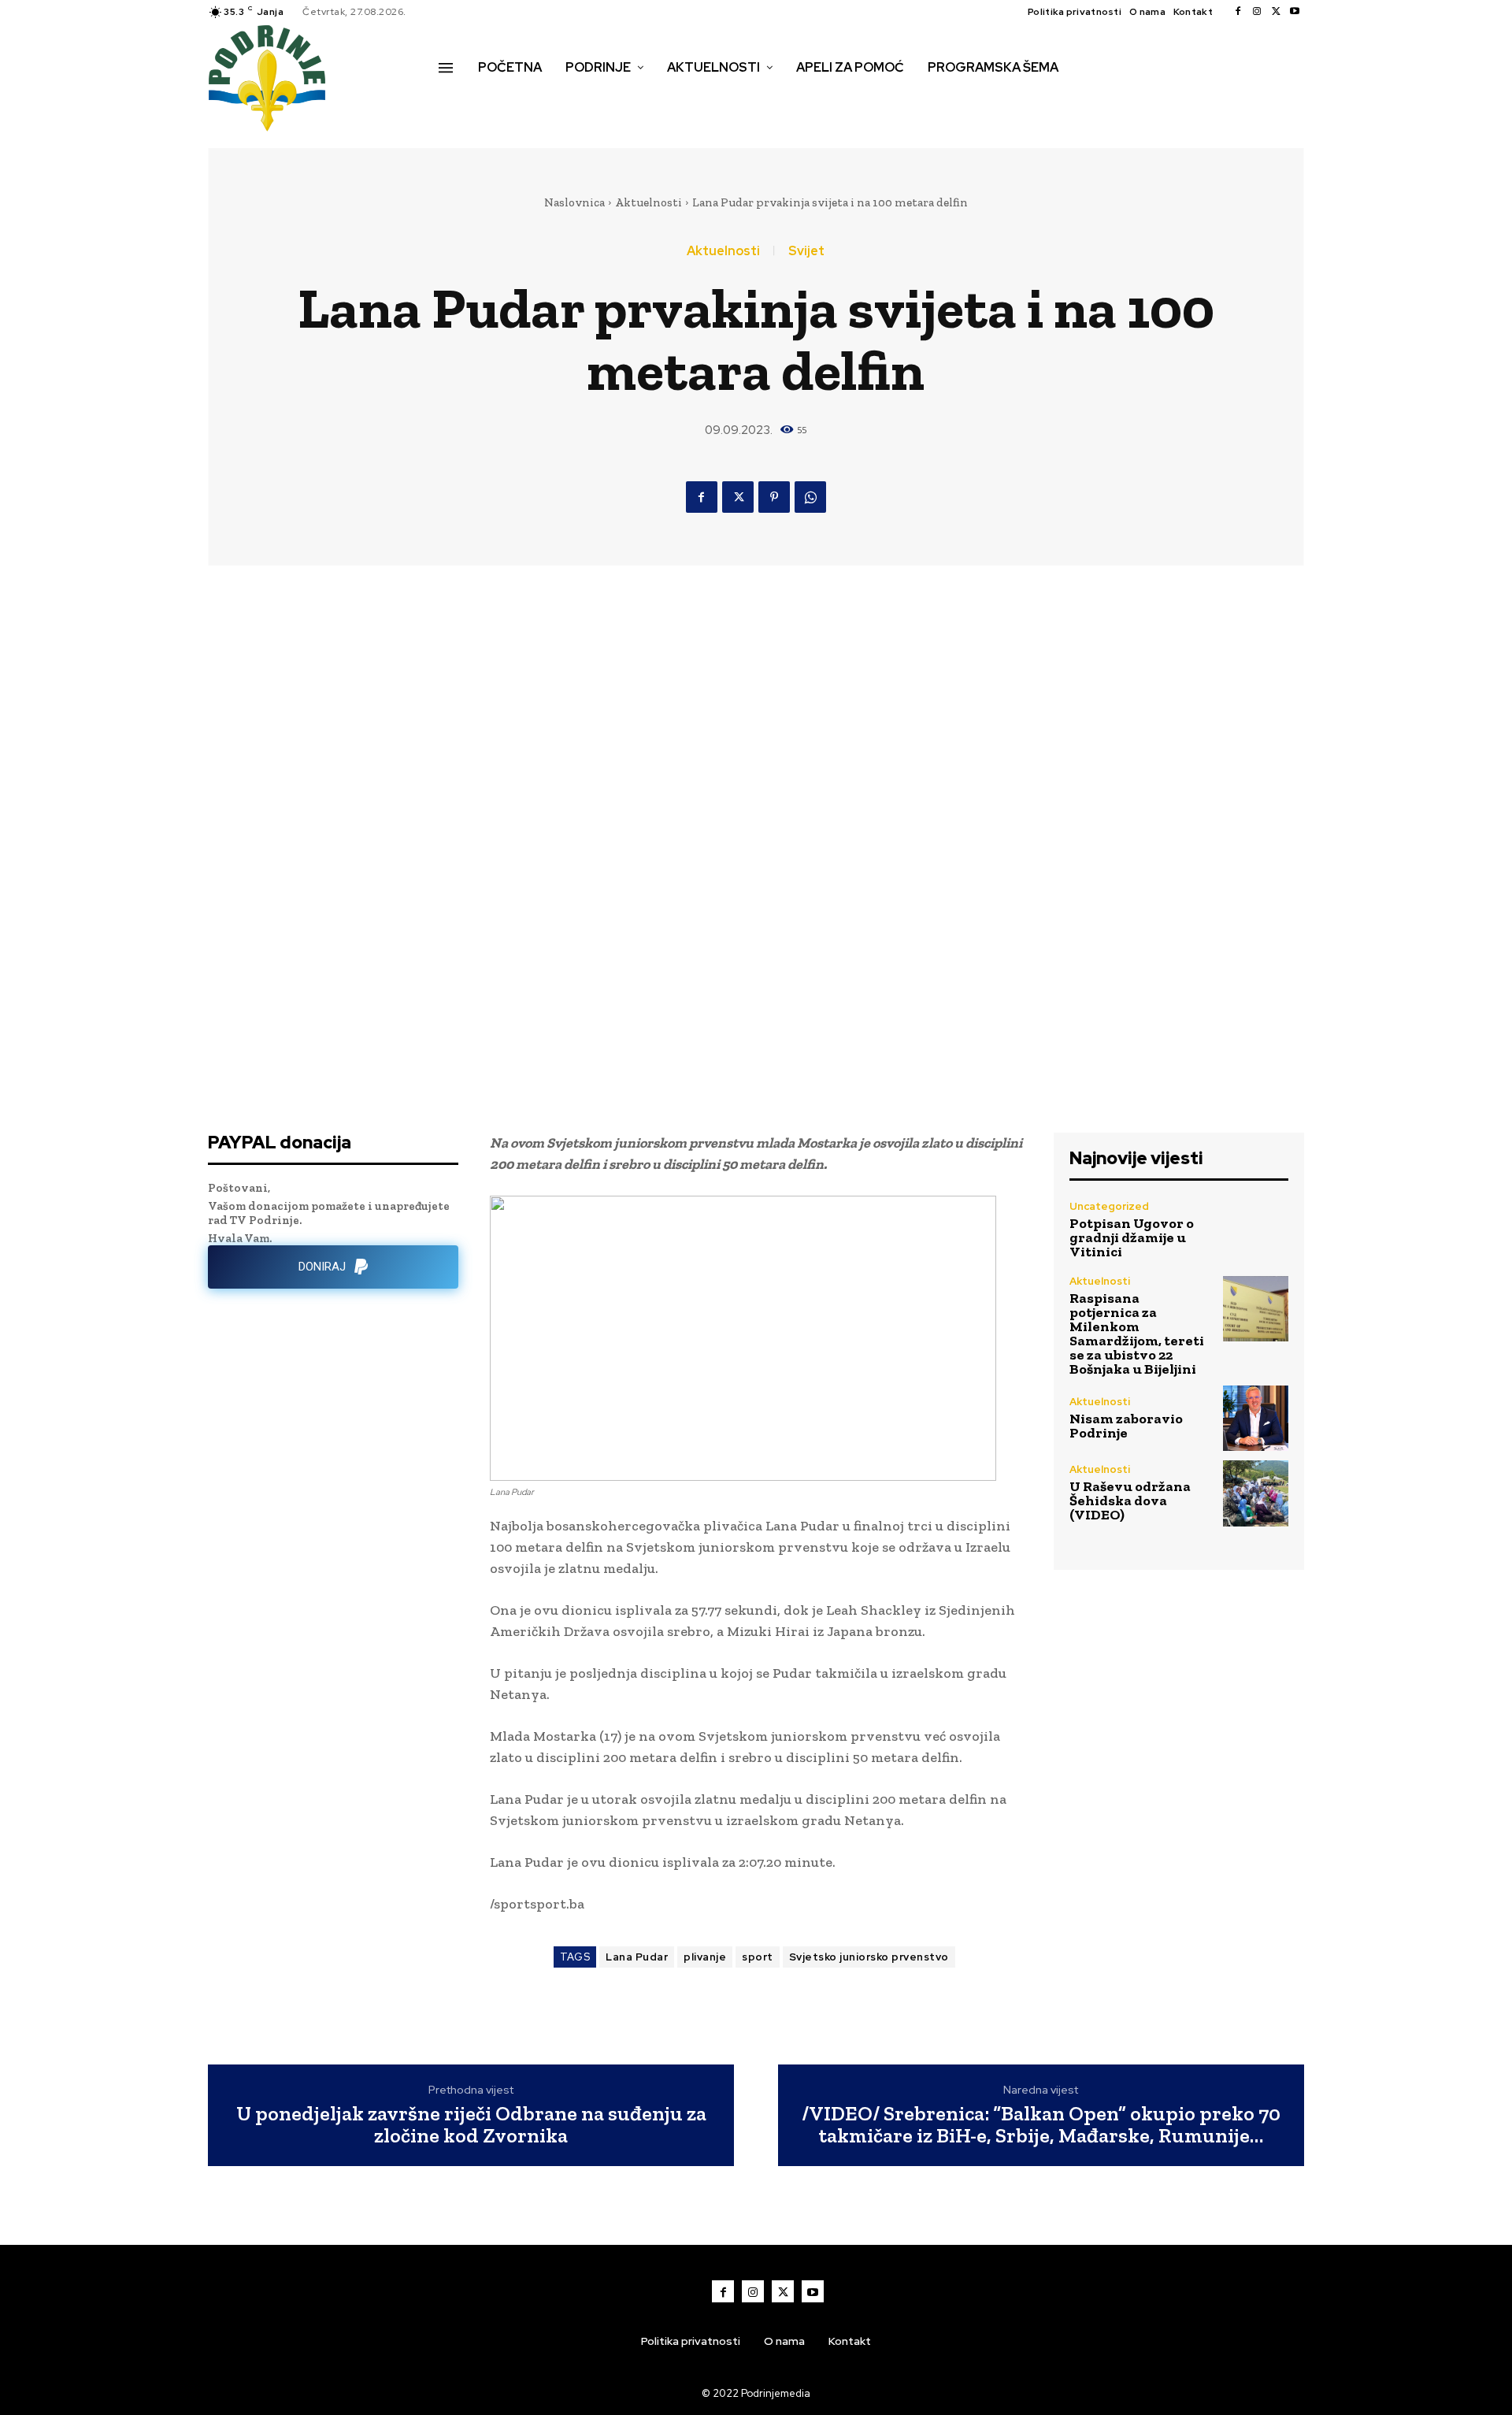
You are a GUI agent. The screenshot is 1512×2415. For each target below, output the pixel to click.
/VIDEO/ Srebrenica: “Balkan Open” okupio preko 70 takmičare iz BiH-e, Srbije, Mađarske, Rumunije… (1041, 2125)
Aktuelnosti (649, 202)
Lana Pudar (637, 1957)
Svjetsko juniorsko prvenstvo (869, 1957)
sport (758, 1957)
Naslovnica (574, 202)
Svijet (806, 251)
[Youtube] (1295, 12)
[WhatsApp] (810, 497)
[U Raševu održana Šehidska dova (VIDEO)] (1256, 1493)
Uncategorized (1109, 1206)
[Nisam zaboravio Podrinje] (1256, 1418)
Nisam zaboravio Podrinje (1126, 1426)
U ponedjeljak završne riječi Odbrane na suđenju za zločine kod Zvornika (471, 2125)
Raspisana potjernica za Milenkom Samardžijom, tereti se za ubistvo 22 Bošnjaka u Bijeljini (1137, 1334)
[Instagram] (1257, 12)
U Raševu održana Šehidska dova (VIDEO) (1130, 1501)
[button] (456, 101)
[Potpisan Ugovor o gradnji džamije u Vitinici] (1256, 1229)
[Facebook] (1238, 12)
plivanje (705, 1957)
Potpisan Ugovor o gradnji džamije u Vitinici (1132, 1237)
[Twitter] (1276, 12)
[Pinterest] (774, 497)
